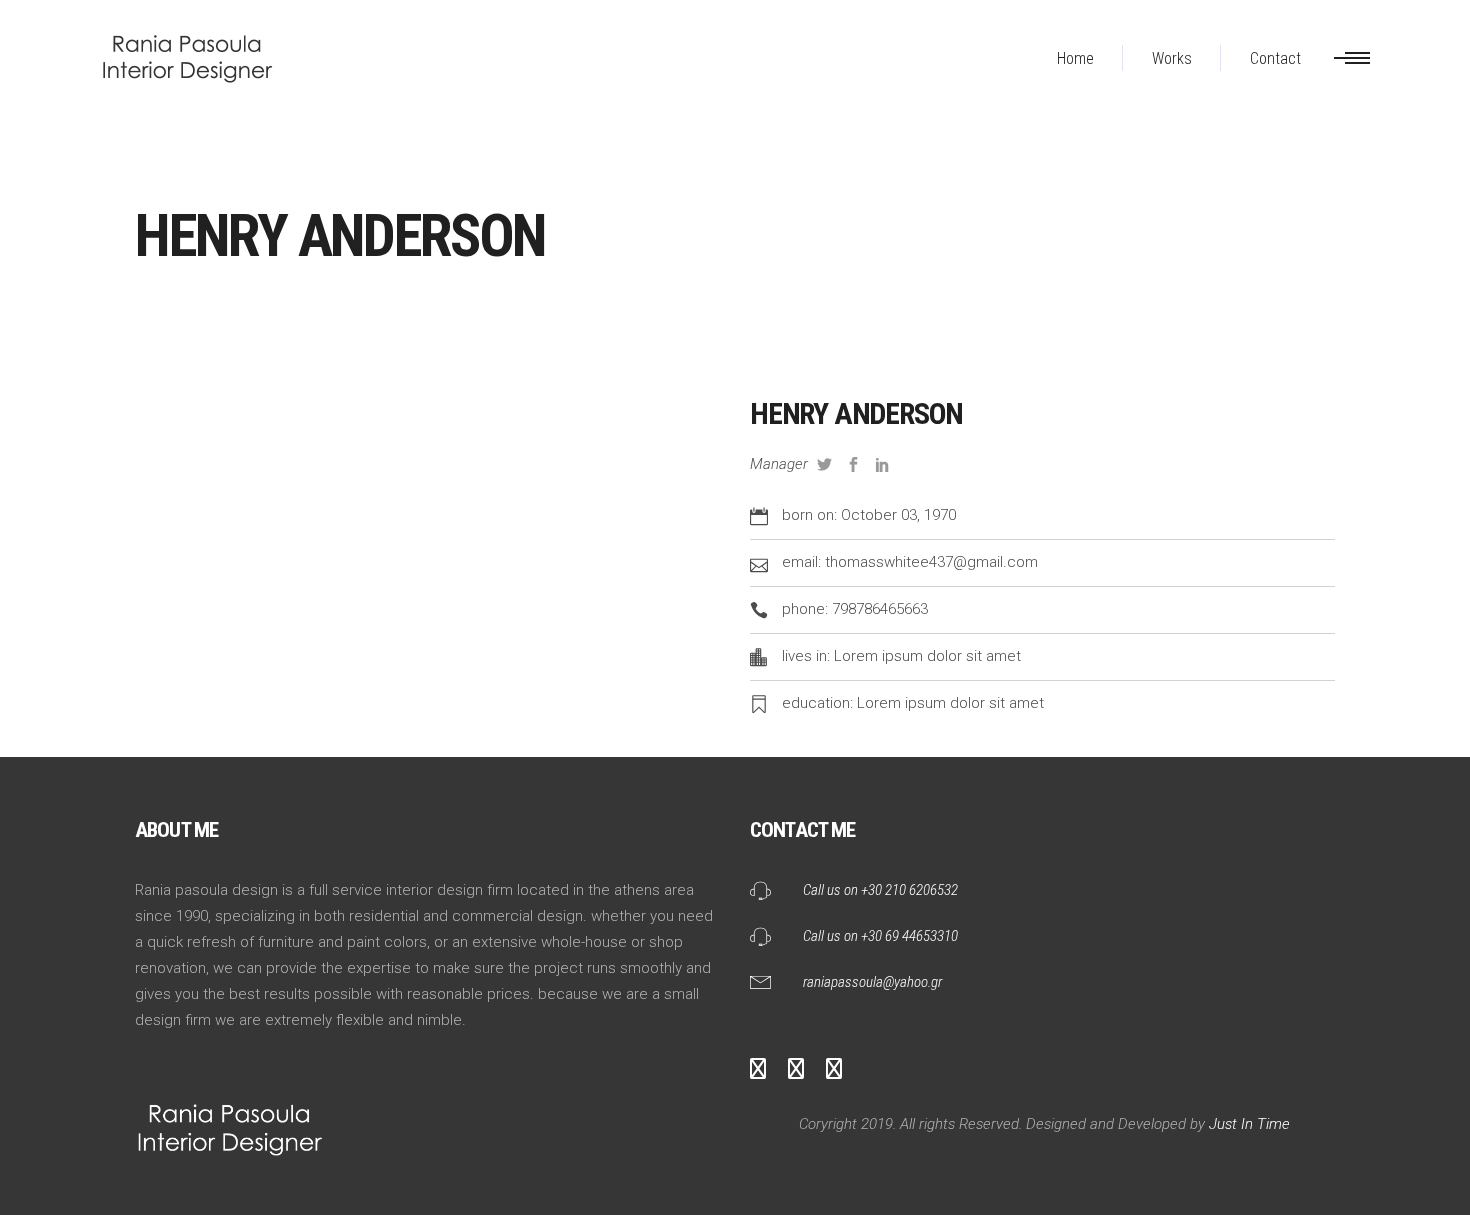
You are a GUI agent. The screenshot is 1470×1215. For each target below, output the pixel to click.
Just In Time (1247, 1124)
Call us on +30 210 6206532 (880, 890)
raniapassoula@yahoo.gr (872, 982)
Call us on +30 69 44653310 (880, 936)
